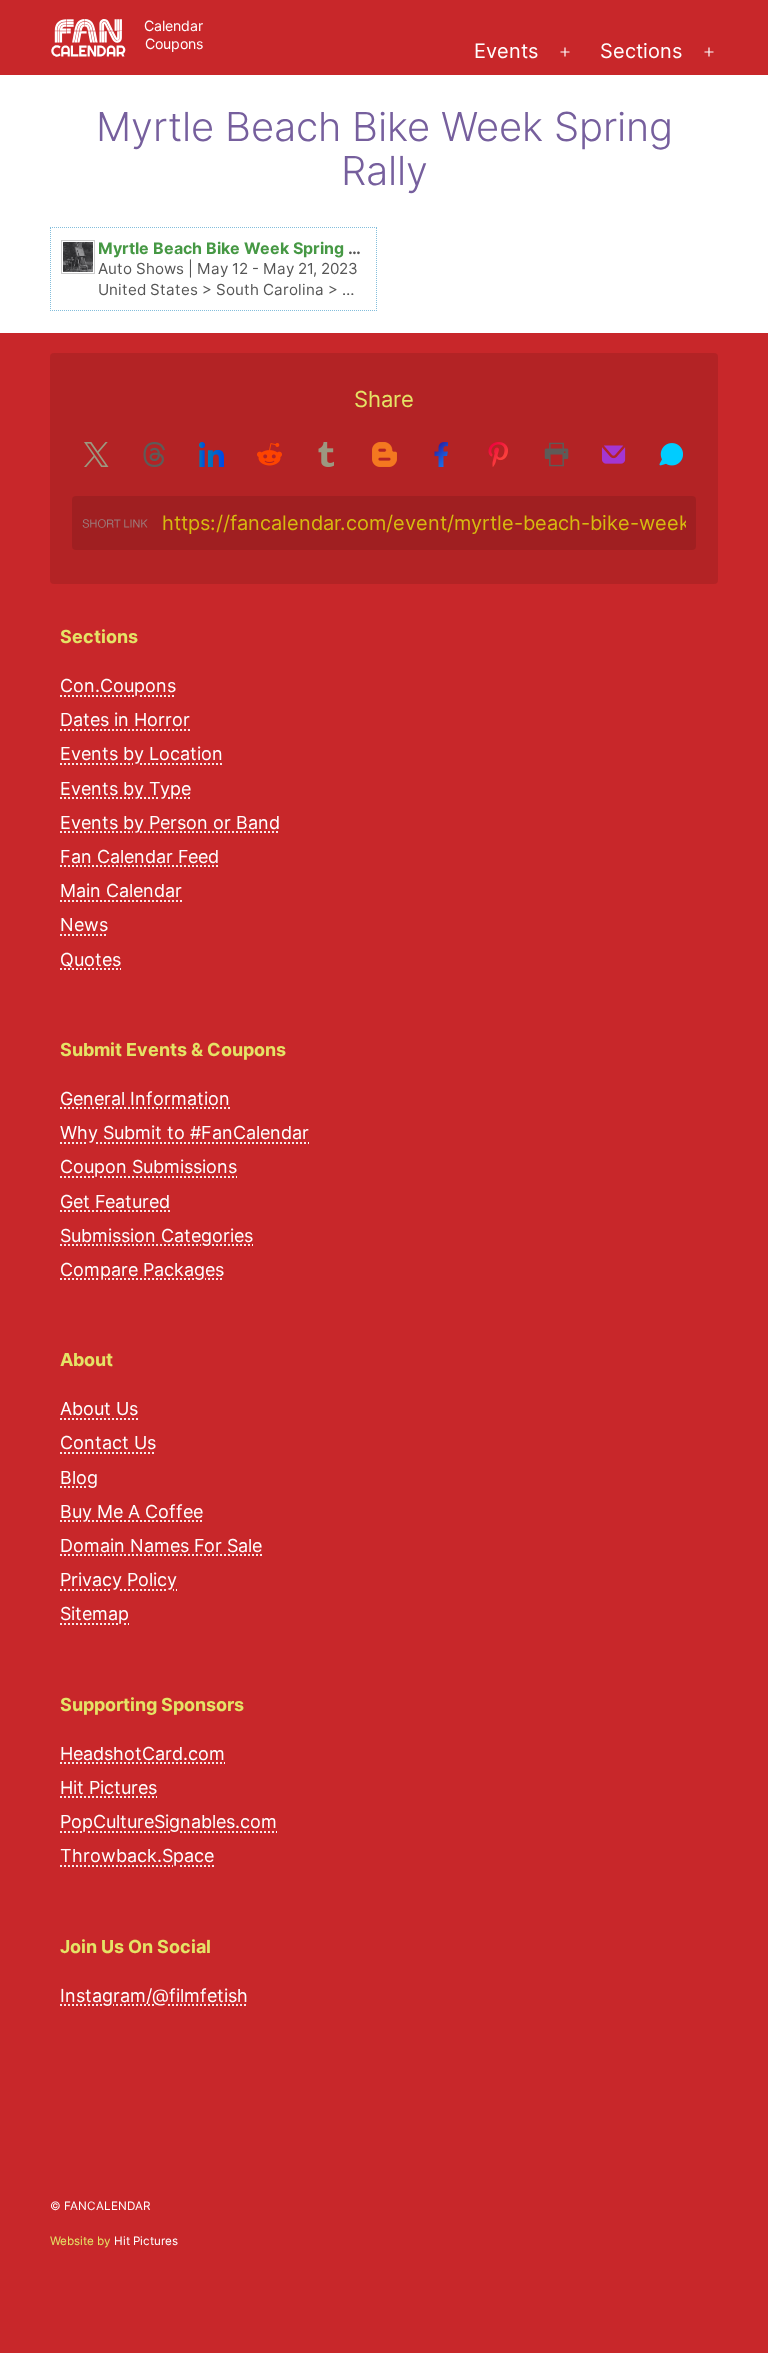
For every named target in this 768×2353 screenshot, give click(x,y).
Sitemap (94, 1613)
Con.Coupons (118, 685)
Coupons (174, 43)
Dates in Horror (125, 719)
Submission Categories (156, 1235)
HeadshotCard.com (142, 1753)
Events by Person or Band (170, 822)
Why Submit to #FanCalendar (184, 1132)
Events (506, 51)
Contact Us (108, 1442)
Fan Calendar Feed (139, 856)
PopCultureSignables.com (168, 1821)
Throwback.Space (137, 1855)
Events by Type (125, 788)
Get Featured (115, 1201)
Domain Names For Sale (161, 1545)
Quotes (90, 959)
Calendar (173, 25)
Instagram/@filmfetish (154, 1995)
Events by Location (141, 753)
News (84, 924)
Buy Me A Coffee (131, 1511)
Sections (641, 51)
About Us (99, 1408)
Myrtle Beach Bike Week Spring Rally (241, 248)
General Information (145, 1098)
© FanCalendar (100, 2206)
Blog (79, 1477)
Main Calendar (121, 890)
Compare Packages (142, 1269)
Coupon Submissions (148, 1166)
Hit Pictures (108, 1787)
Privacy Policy (118, 1579)
